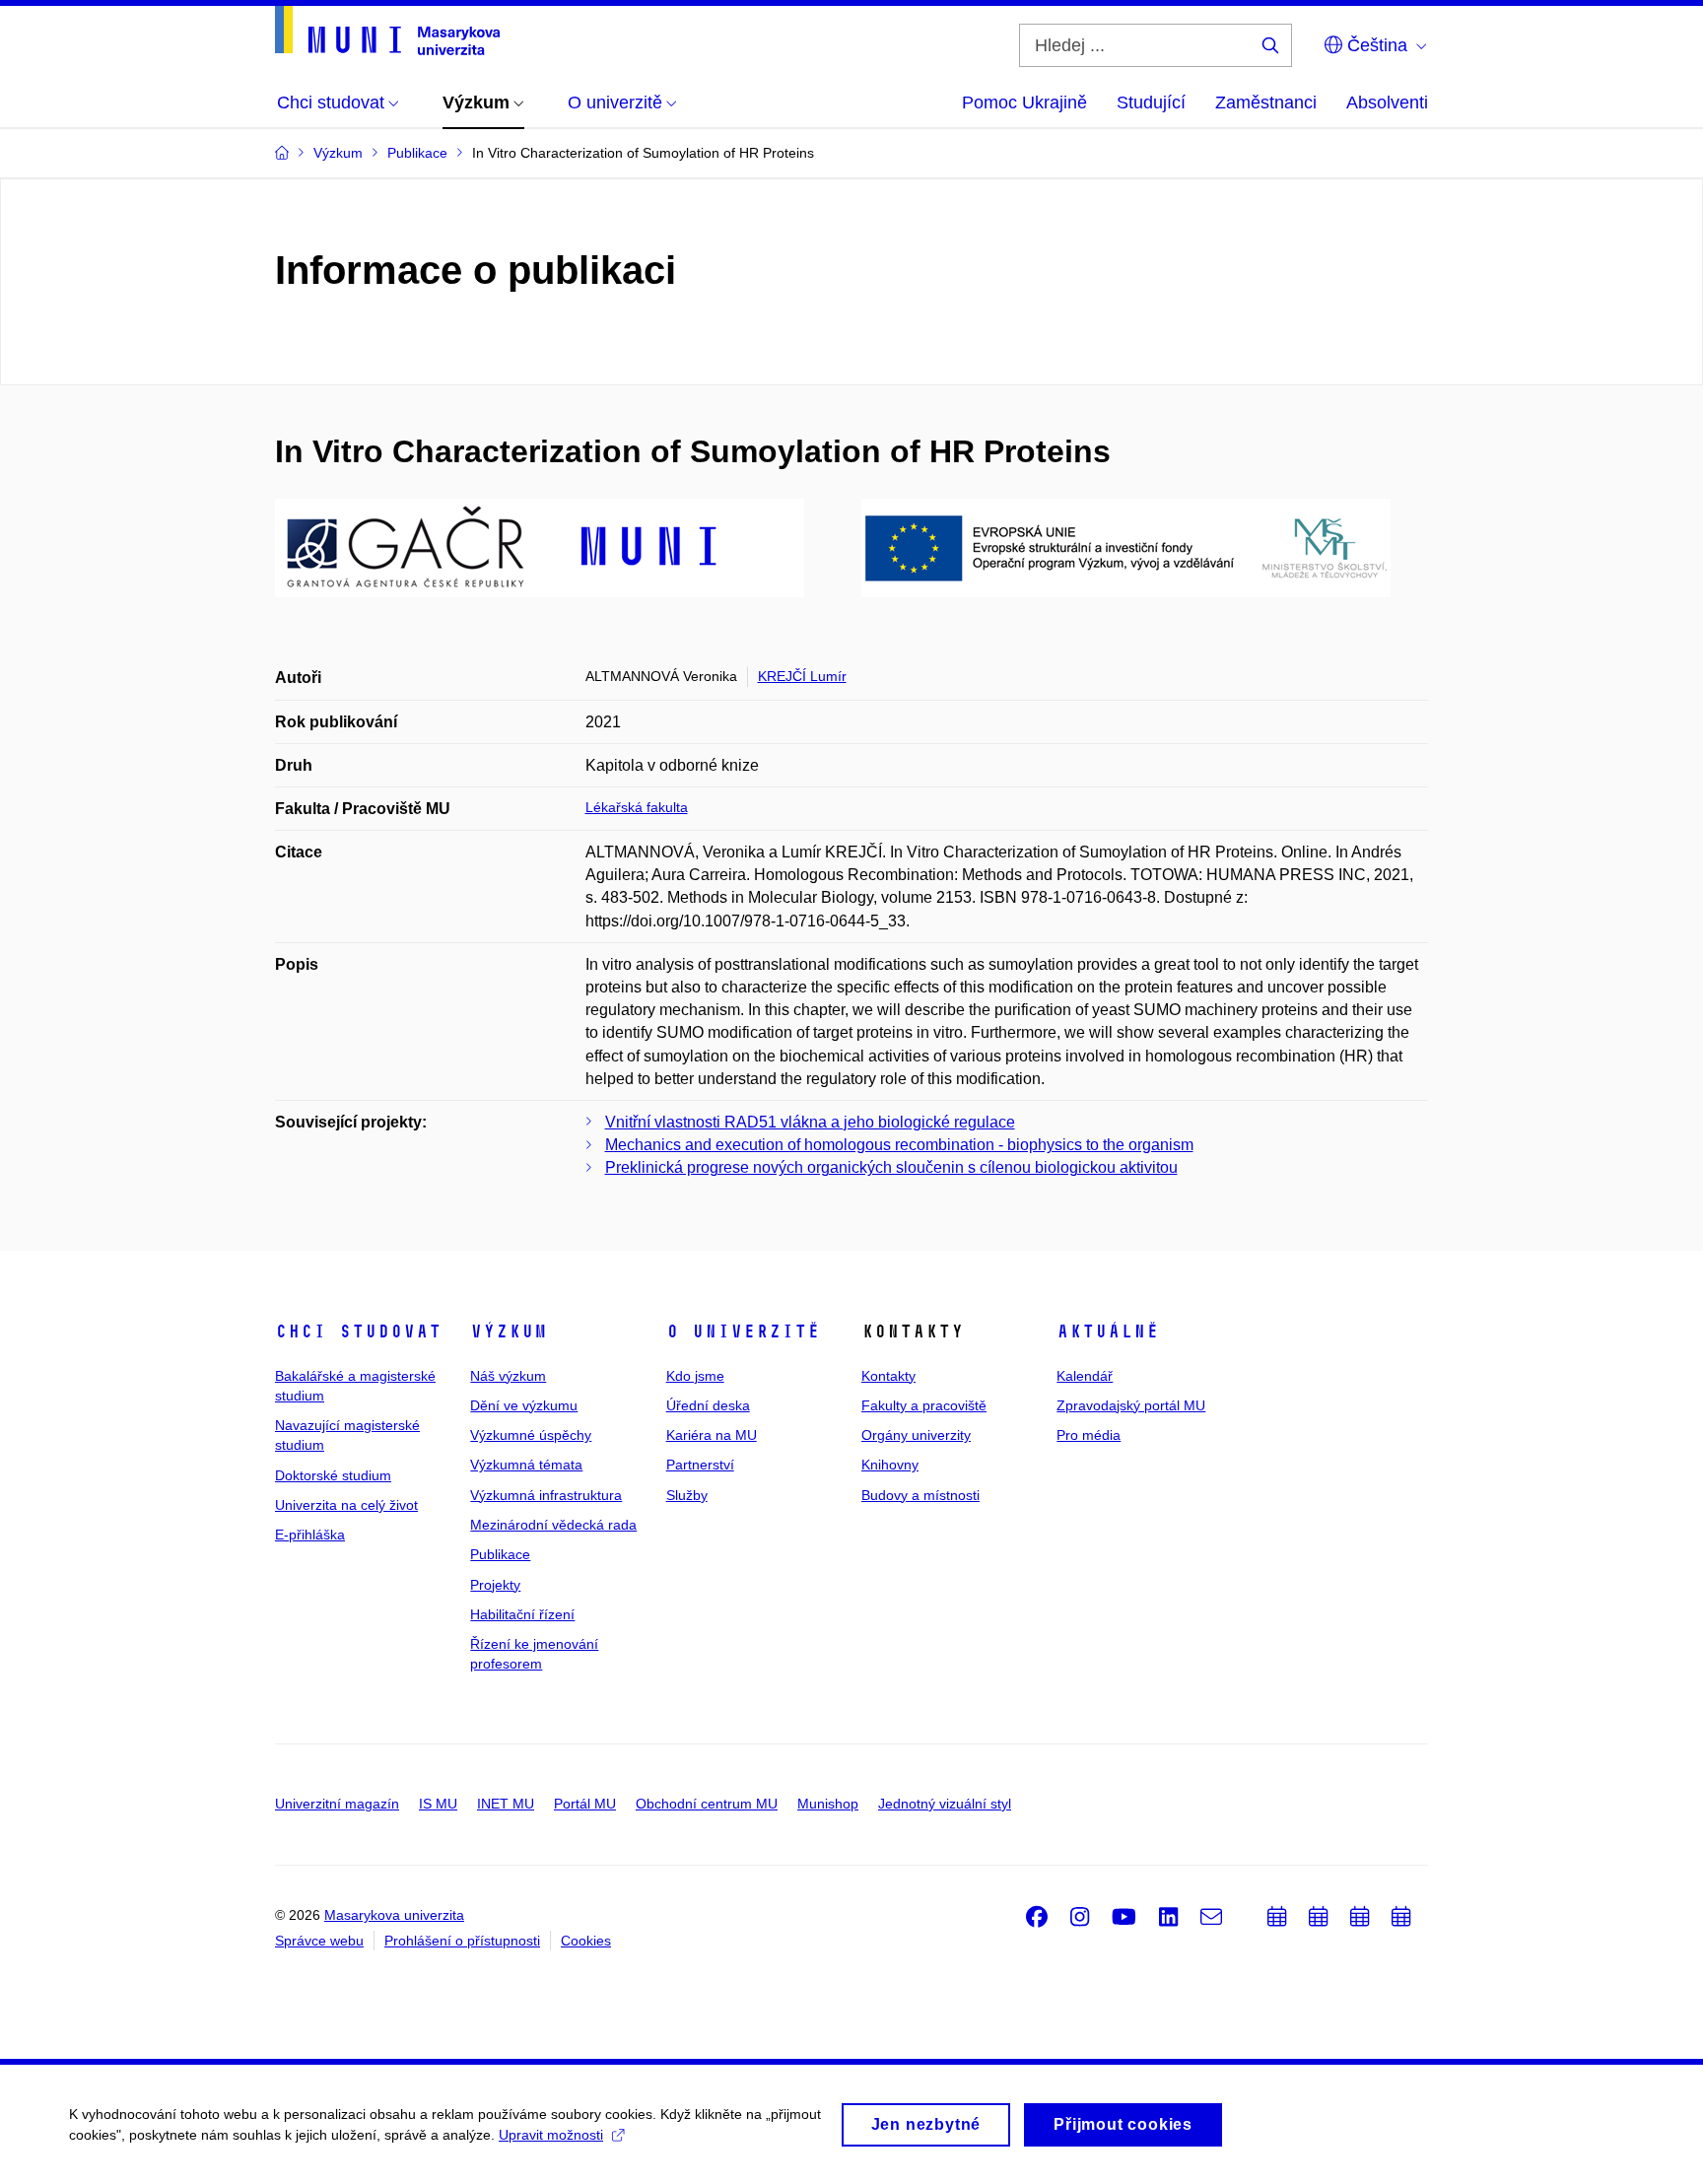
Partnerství (700, 1465)
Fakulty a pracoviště (924, 1405)
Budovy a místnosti (920, 1495)
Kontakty (888, 1376)
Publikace (500, 1554)
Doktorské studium (333, 1475)
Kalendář (1085, 1376)
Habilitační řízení (522, 1614)
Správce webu (319, 1941)
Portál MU (585, 1804)
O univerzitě (743, 1331)
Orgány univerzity (916, 1435)
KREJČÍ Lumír (802, 676)
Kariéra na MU (712, 1435)
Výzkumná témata (526, 1465)
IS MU (438, 1804)
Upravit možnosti (551, 2135)
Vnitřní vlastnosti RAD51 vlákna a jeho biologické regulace (810, 1122)
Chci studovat (358, 1331)
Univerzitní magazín (337, 1804)
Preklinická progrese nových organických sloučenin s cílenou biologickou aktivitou (891, 1167)
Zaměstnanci (1266, 102)
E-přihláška (310, 1535)
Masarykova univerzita (394, 1915)
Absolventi (1387, 102)
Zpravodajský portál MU (1131, 1405)
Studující (1151, 102)
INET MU (506, 1804)
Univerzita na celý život (346, 1505)
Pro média (1089, 1435)
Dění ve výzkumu (524, 1405)
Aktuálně (1108, 1331)
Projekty (495, 1585)
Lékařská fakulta (637, 807)
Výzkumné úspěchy (531, 1435)
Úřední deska (708, 1405)
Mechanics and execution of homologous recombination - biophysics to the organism (899, 1145)
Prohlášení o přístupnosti (462, 1941)
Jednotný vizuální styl (945, 1804)
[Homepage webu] (387, 31)
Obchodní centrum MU (707, 1804)
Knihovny (890, 1465)
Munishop (828, 1804)
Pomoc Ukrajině (1024, 102)
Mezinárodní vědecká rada (553, 1525)
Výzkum (509, 1331)
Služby (687, 1495)
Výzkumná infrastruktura (546, 1495)
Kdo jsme (695, 1376)
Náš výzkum (508, 1376)
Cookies (586, 1941)
